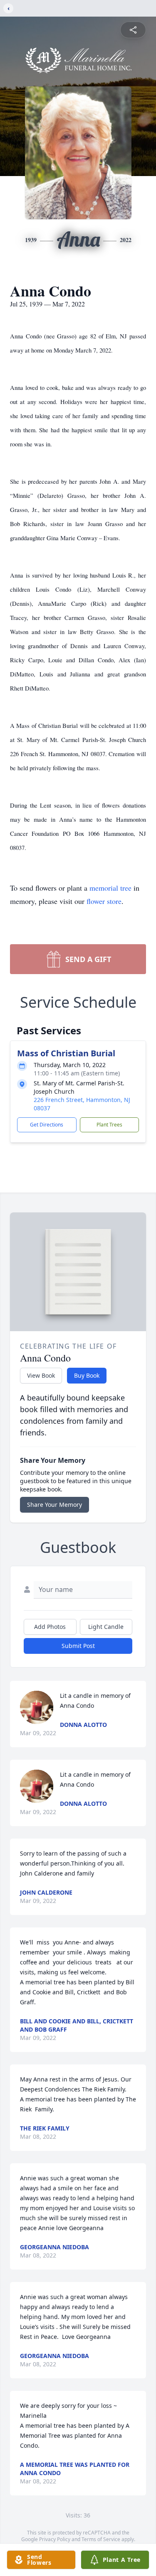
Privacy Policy (55, 2539)
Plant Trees (109, 1125)
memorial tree (110, 888)
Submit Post (78, 1646)
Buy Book (87, 1375)
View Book (41, 1375)
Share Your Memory (54, 1505)
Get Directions (47, 1125)
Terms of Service (101, 2539)
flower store (104, 901)
